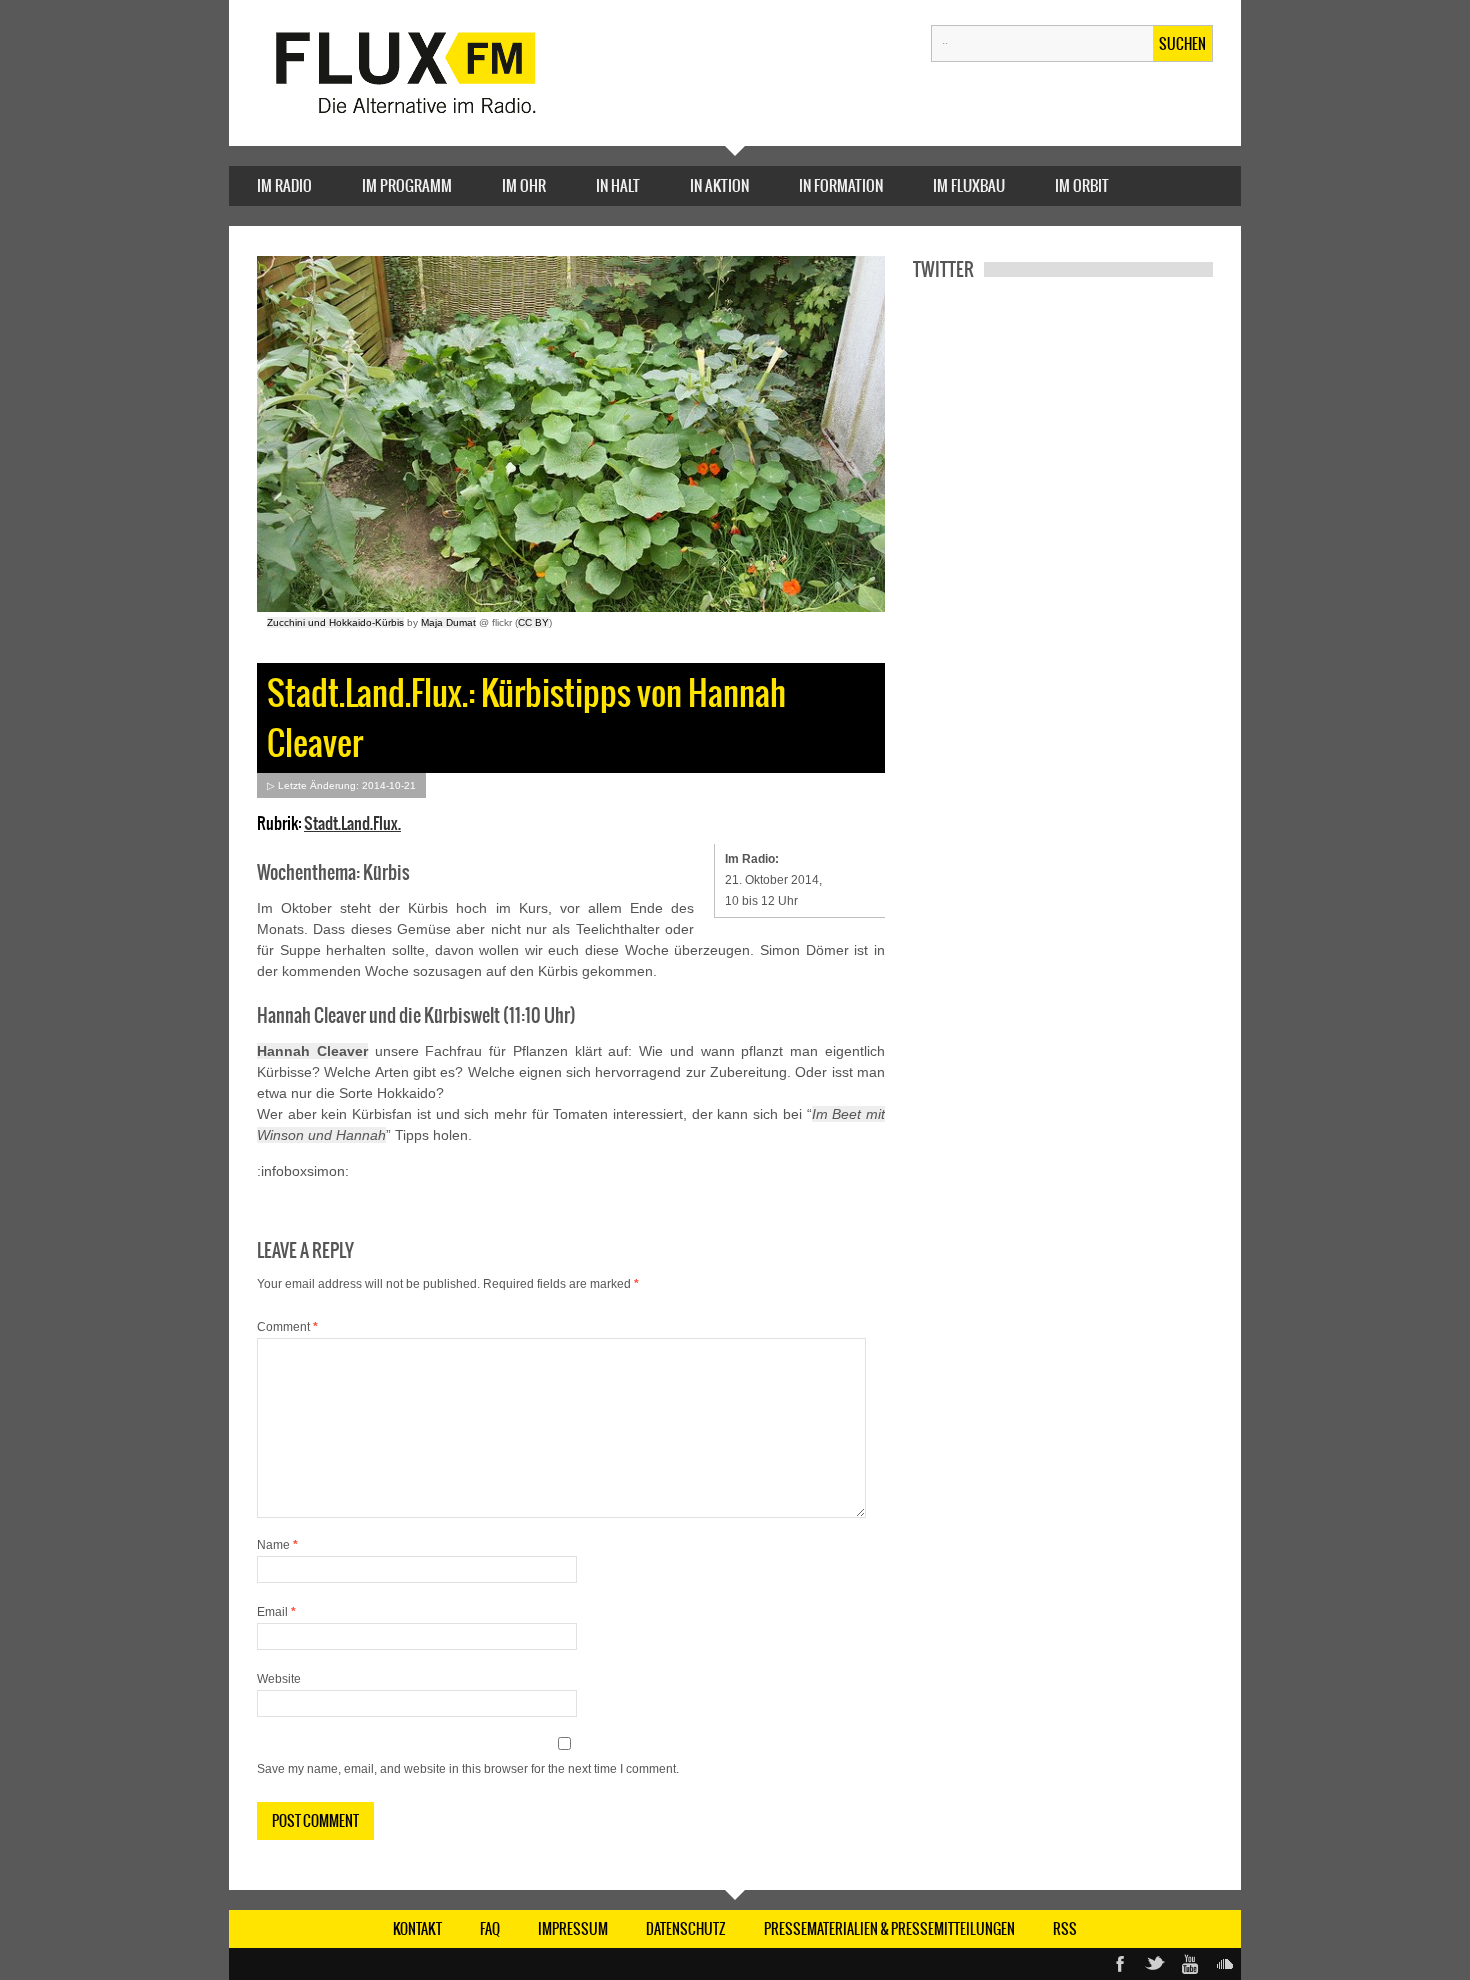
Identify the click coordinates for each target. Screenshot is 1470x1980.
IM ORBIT (1082, 185)
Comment (287, 1327)
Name (277, 1545)
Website (279, 1679)
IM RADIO (284, 185)
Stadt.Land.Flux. (352, 823)
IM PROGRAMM (407, 185)
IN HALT (618, 185)
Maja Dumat (448, 622)
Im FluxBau (969, 185)
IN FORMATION (841, 185)
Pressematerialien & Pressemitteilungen (889, 1929)
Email (276, 1612)
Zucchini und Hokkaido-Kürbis (335, 622)
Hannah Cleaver (312, 1051)
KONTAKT (417, 1929)
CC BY (533, 622)
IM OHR (524, 185)
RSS (1065, 1929)
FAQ (490, 1929)
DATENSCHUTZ (686, 1929)
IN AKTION (719, 185)
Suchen (1182, 44)
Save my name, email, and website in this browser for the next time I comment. (468, 1769)
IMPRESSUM (573, 1929)
